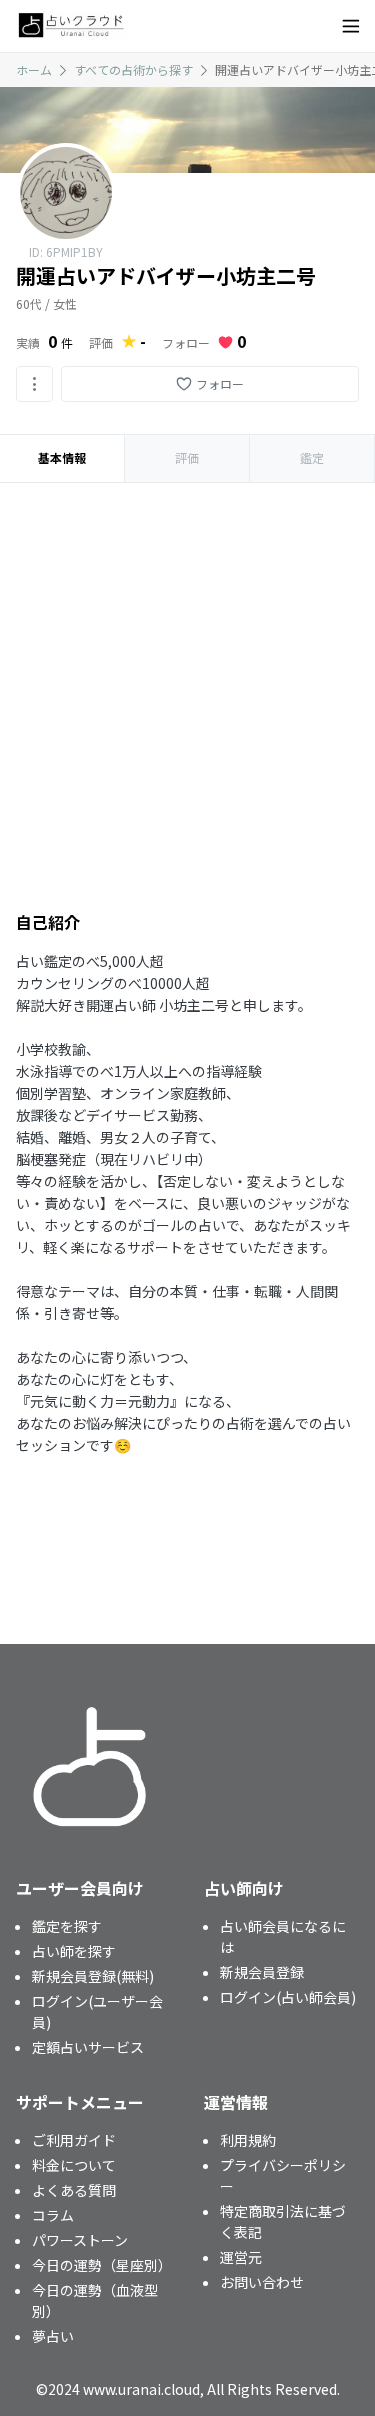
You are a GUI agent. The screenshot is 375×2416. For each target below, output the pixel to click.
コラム (53, 2215)
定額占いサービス (88, 2047)
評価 (187, 457)
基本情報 (62, 457)
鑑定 (312, 457)
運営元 (241, 2257)
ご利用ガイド (74, 2140)
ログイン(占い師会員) (288, 1997)
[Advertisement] (187, 680)
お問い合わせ (262, 2282)
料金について (74, 2165)
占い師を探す (74, 1951)
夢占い (53, 2336)
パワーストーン (80, 2240)
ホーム (34, 69)
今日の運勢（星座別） (102, 2265)
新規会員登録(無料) (93, 1976)
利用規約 (248, 2140)
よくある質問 (74, 2190)
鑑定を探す (67, 1926)
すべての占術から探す (133, 69)
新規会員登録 (262, 1972)
